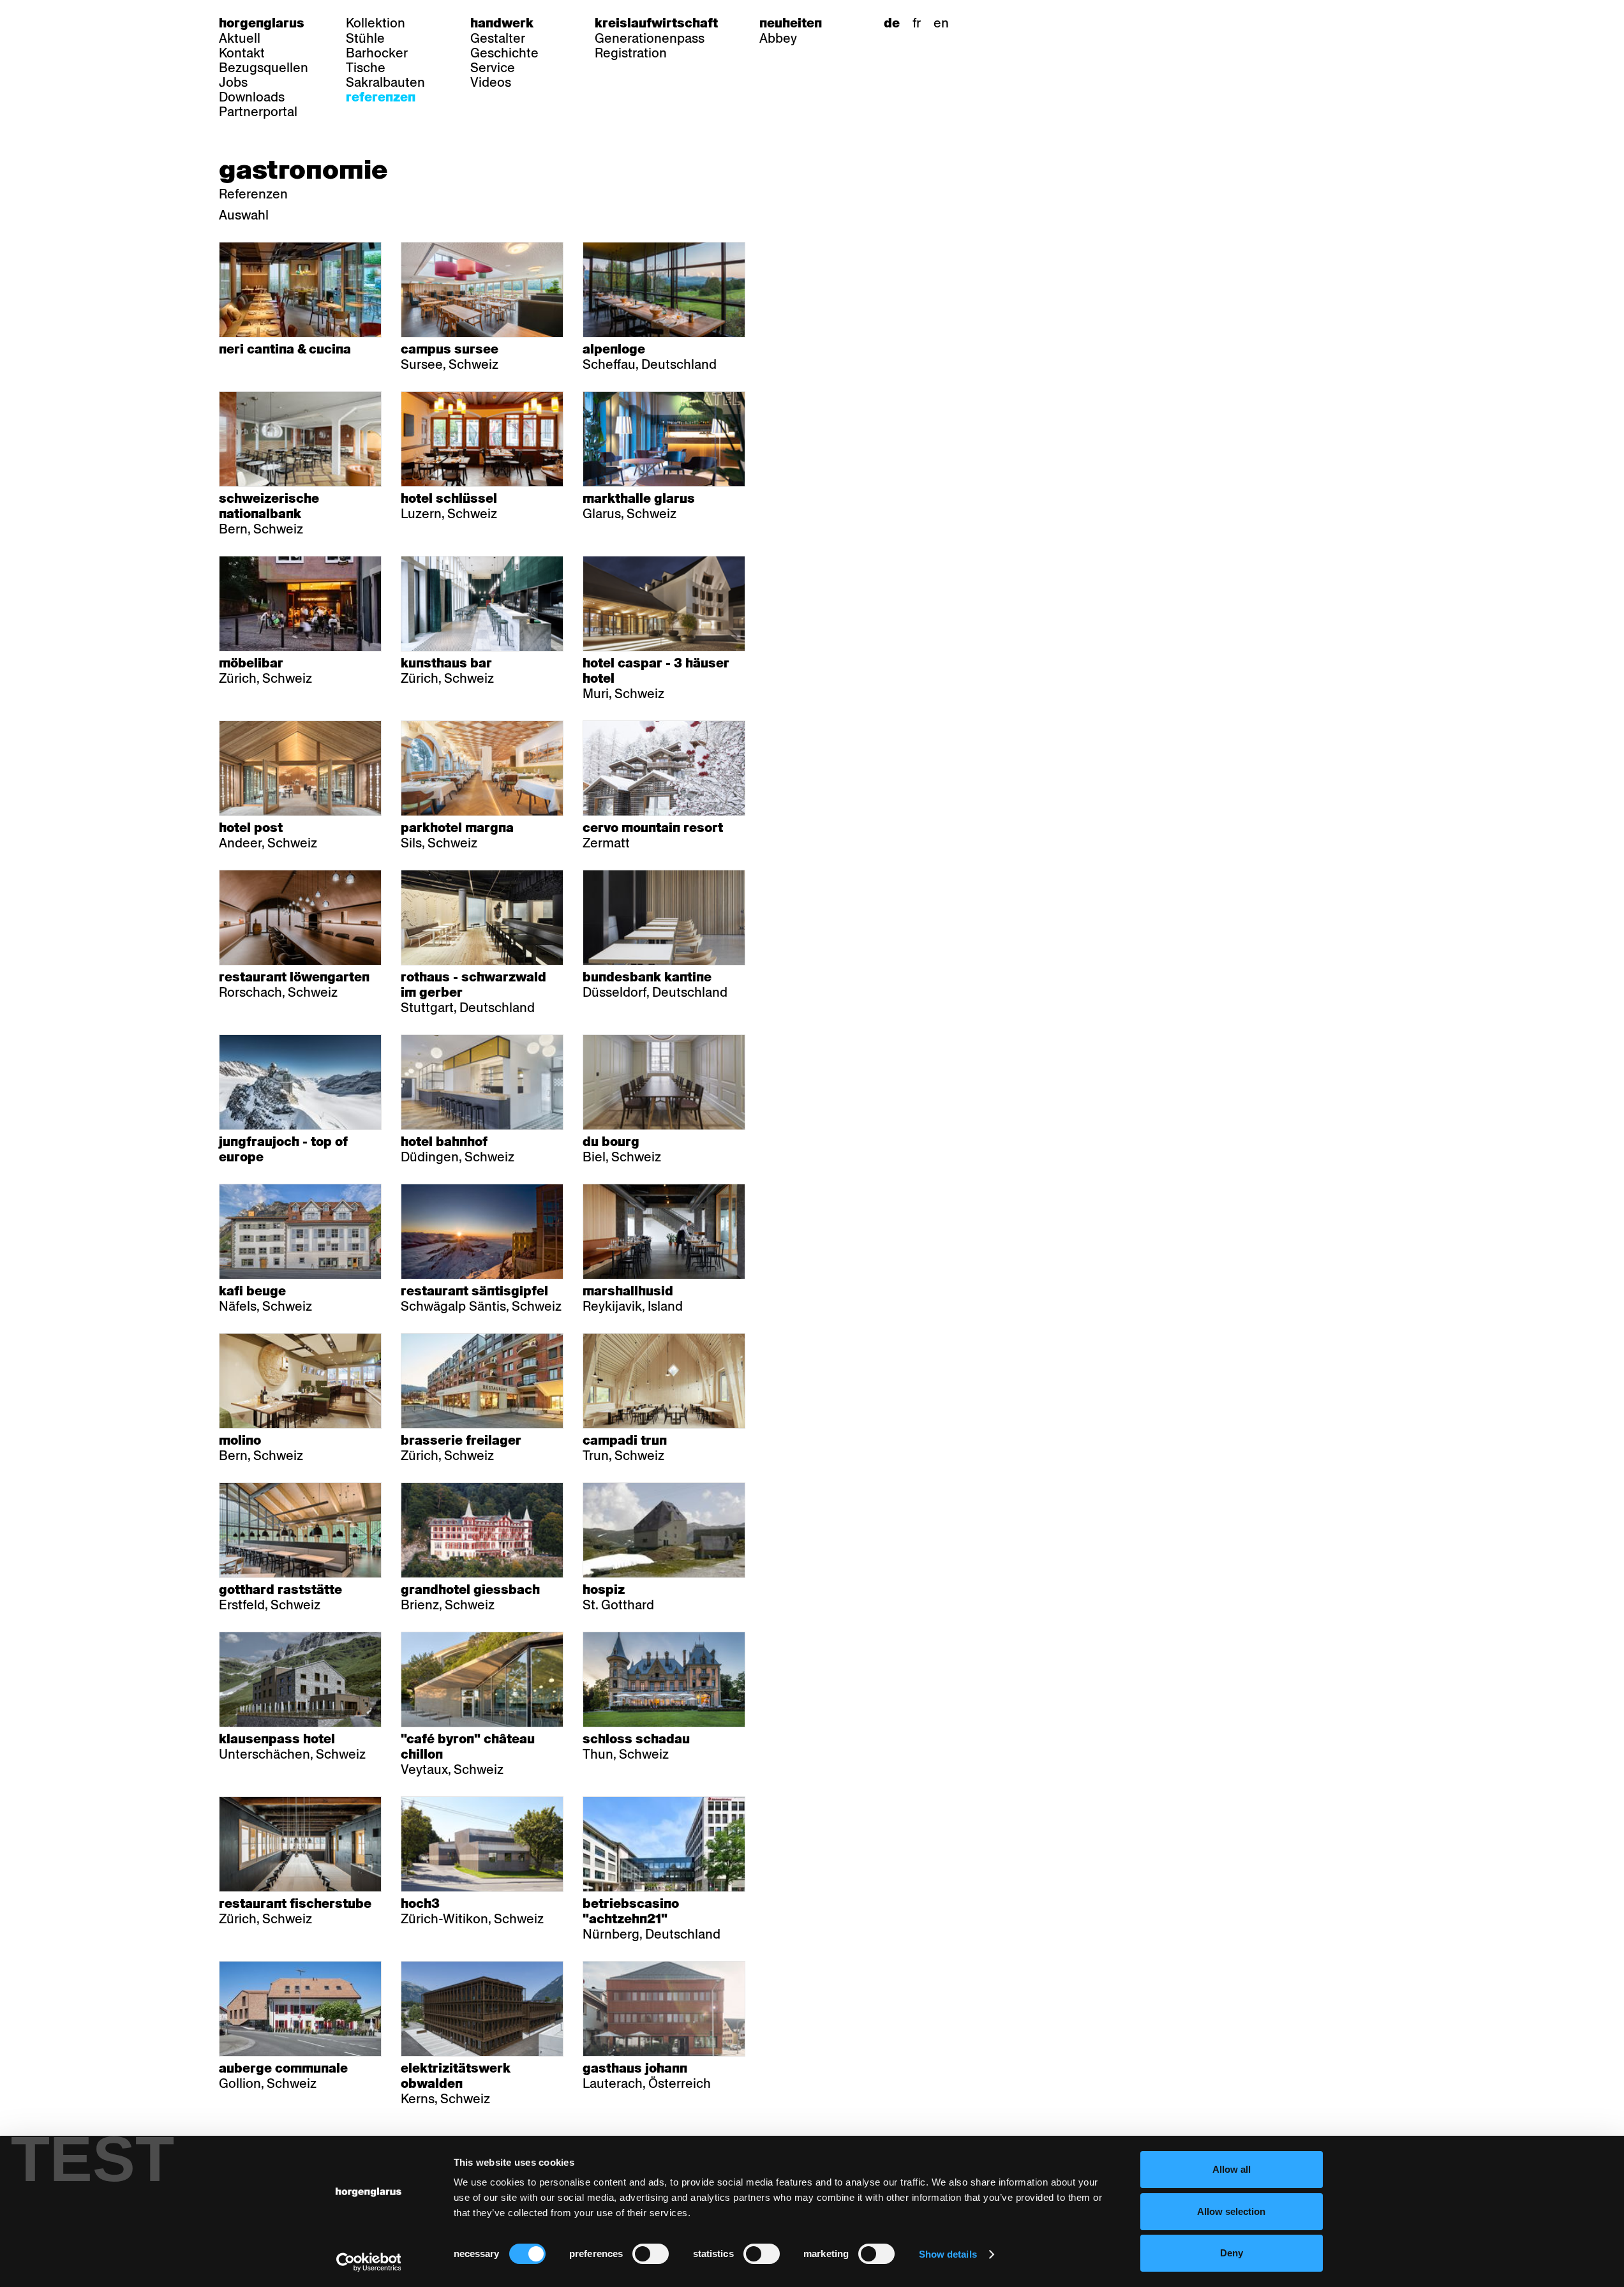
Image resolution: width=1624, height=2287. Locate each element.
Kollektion (376, 23)
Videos (491, 82)
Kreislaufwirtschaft (656, 23)
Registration (631, 53)
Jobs (233, 82)
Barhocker (377, 53)
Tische (366, 68)
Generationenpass (650, 38)
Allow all (1232, 2169)
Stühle (365, 38)
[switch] (651, 2254)
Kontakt (242, 53)
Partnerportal (258, 112)
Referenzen (381, 97)
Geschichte (504, 53)
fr (917, 23)
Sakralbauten (385, 82)
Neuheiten (791, 23)
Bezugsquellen (264, 68)
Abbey (778, 38)
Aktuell (240, 38)
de (892, 23)
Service (493, 68)
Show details (948, 2254)
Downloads (252, 97)
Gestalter (498, 38)
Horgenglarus (262, 23)
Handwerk (502, 23)
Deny (1232, 2253)
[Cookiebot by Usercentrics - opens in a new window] (369, 2262)
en (941, 23)
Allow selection (1231, 2211)
